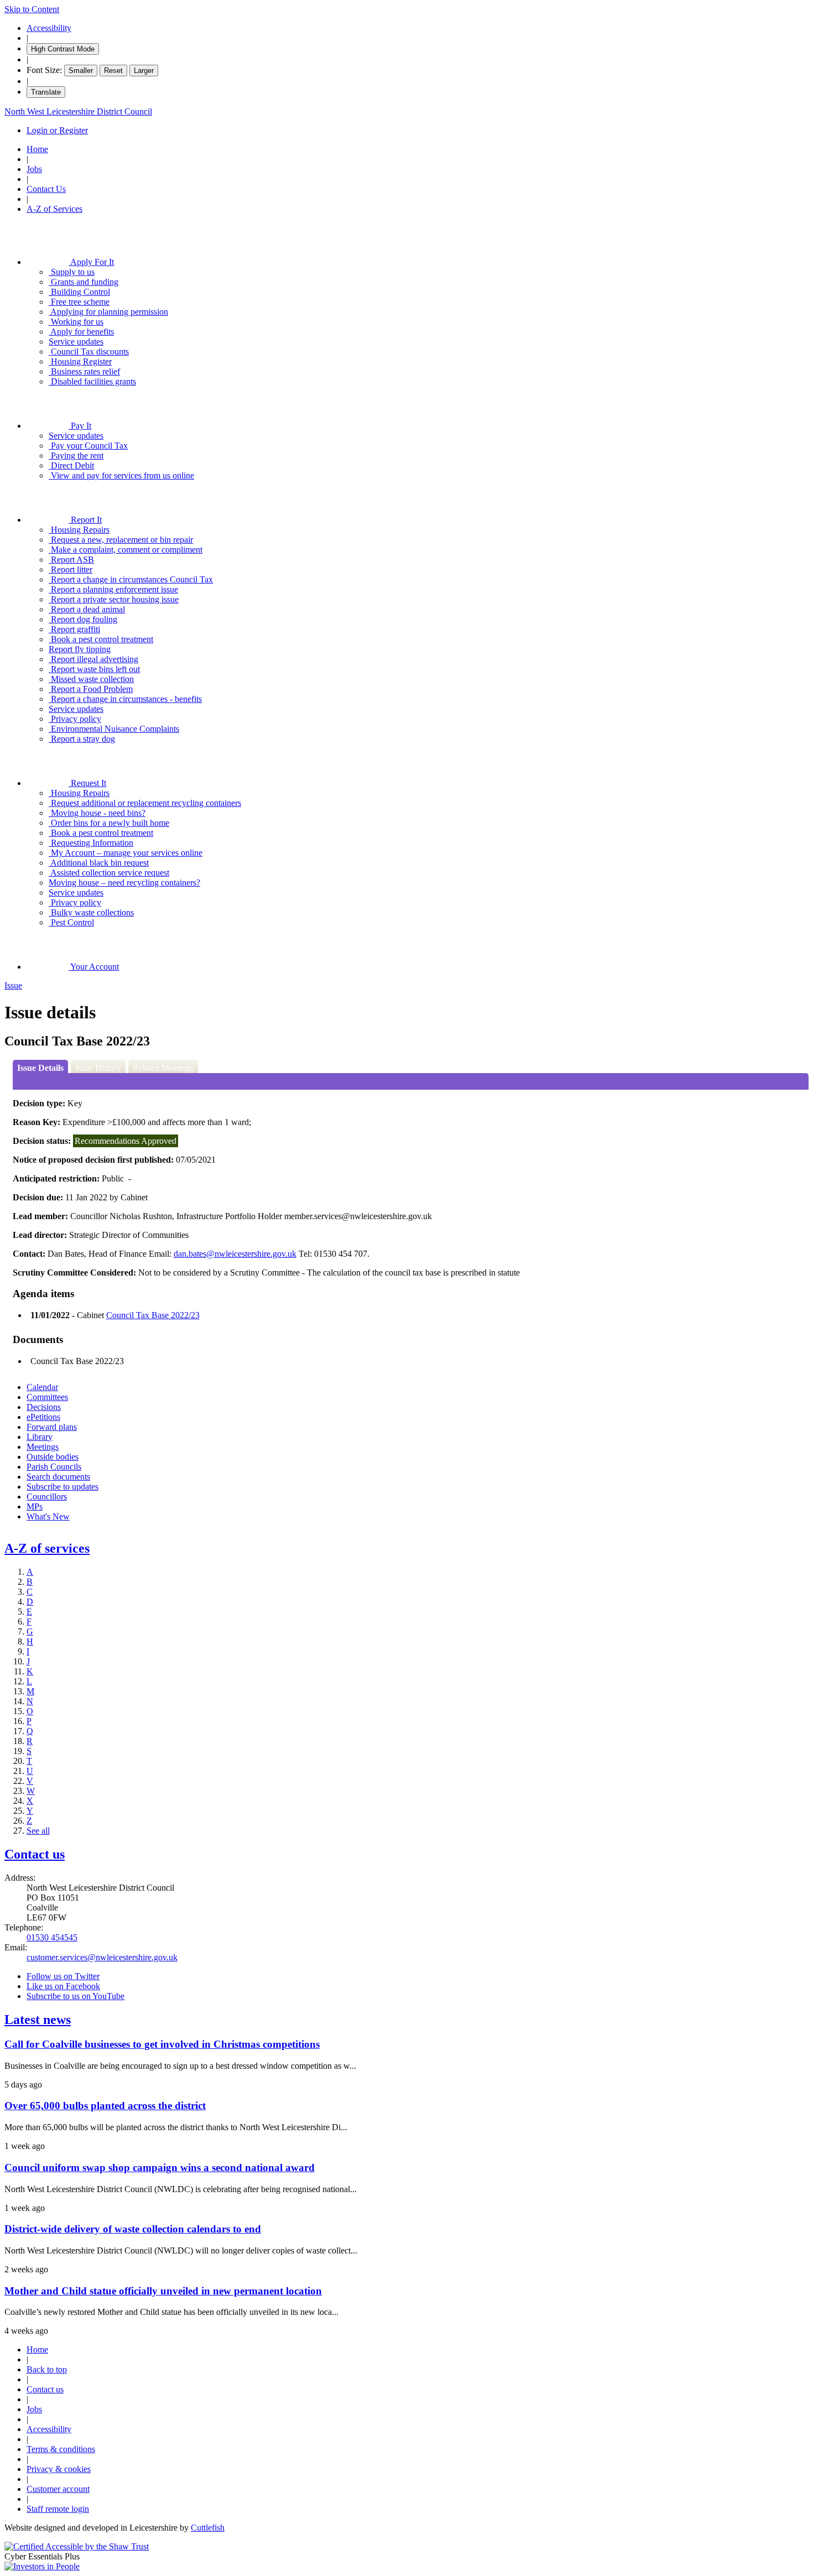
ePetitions (43, 1417)
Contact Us (46, 189)
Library (40, 1437)
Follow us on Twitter (63, 1976)
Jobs (34, 169)
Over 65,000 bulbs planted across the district (105, 2106)
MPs (35, 1506)
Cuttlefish (208, 2528)
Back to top (47, 2369)
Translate (46, 92)
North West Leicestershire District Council (78, 111)
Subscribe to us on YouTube (75, 1996)
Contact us (35, 1854)
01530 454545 (52, 1937)
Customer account (58, 2489)
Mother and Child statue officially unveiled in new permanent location (163, 2291)
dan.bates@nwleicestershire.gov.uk (235, 1254)
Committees (47, 1397)
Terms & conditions (61, 2449)
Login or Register (57, 130)
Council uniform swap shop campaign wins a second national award (160, 2168)
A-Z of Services (54, 209)
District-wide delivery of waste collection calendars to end (133, 2229)
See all (38, 1831)
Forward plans (52, 1427)
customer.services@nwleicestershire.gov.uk (102, 1957)
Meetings (43, 1447)
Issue (13, 985)
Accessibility (49, 28)
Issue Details (40, 1068)
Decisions (44, 1407)
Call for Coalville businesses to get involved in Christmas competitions (162, 2044)
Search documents (58, 1477)
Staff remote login (58, 2509)
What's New (48, 1516)
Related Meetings (163, 1068)
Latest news (38, 2020)
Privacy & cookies (59, 2469)
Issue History (98, 1068)
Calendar (42, 1387)
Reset (113, 71)
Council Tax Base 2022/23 (153, 1315)
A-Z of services (47, 1548)
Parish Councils (54, 1467)
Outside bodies (53, 1457)
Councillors (47, 1497)
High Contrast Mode (63, 49)
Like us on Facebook (63, 1986)
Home (37, 149)
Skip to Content (32, 9)
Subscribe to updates (62, 1487)
